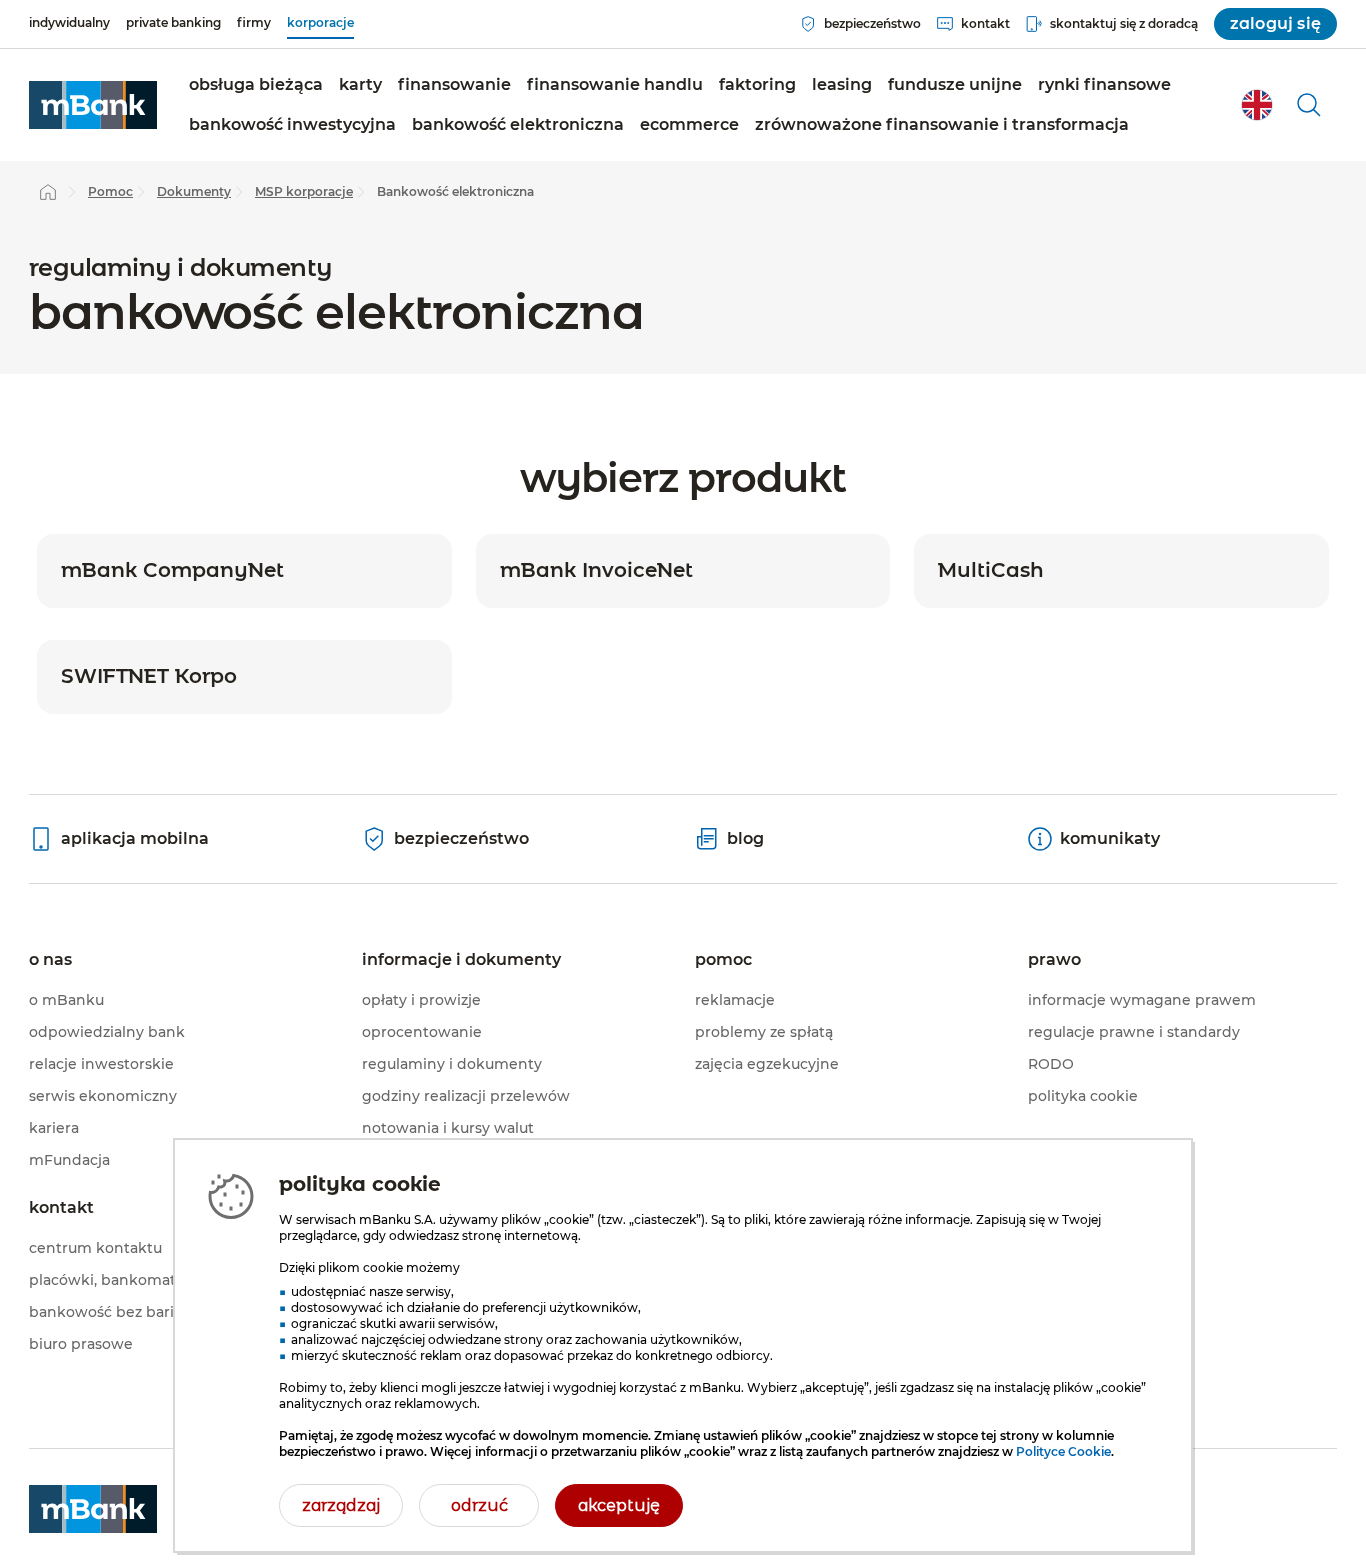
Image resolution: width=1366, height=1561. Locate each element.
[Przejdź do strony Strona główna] (48, 192)
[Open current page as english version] (1257, 105)
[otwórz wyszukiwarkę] (1309, 105)
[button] (256, 85)
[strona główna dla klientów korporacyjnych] (93, 105)
